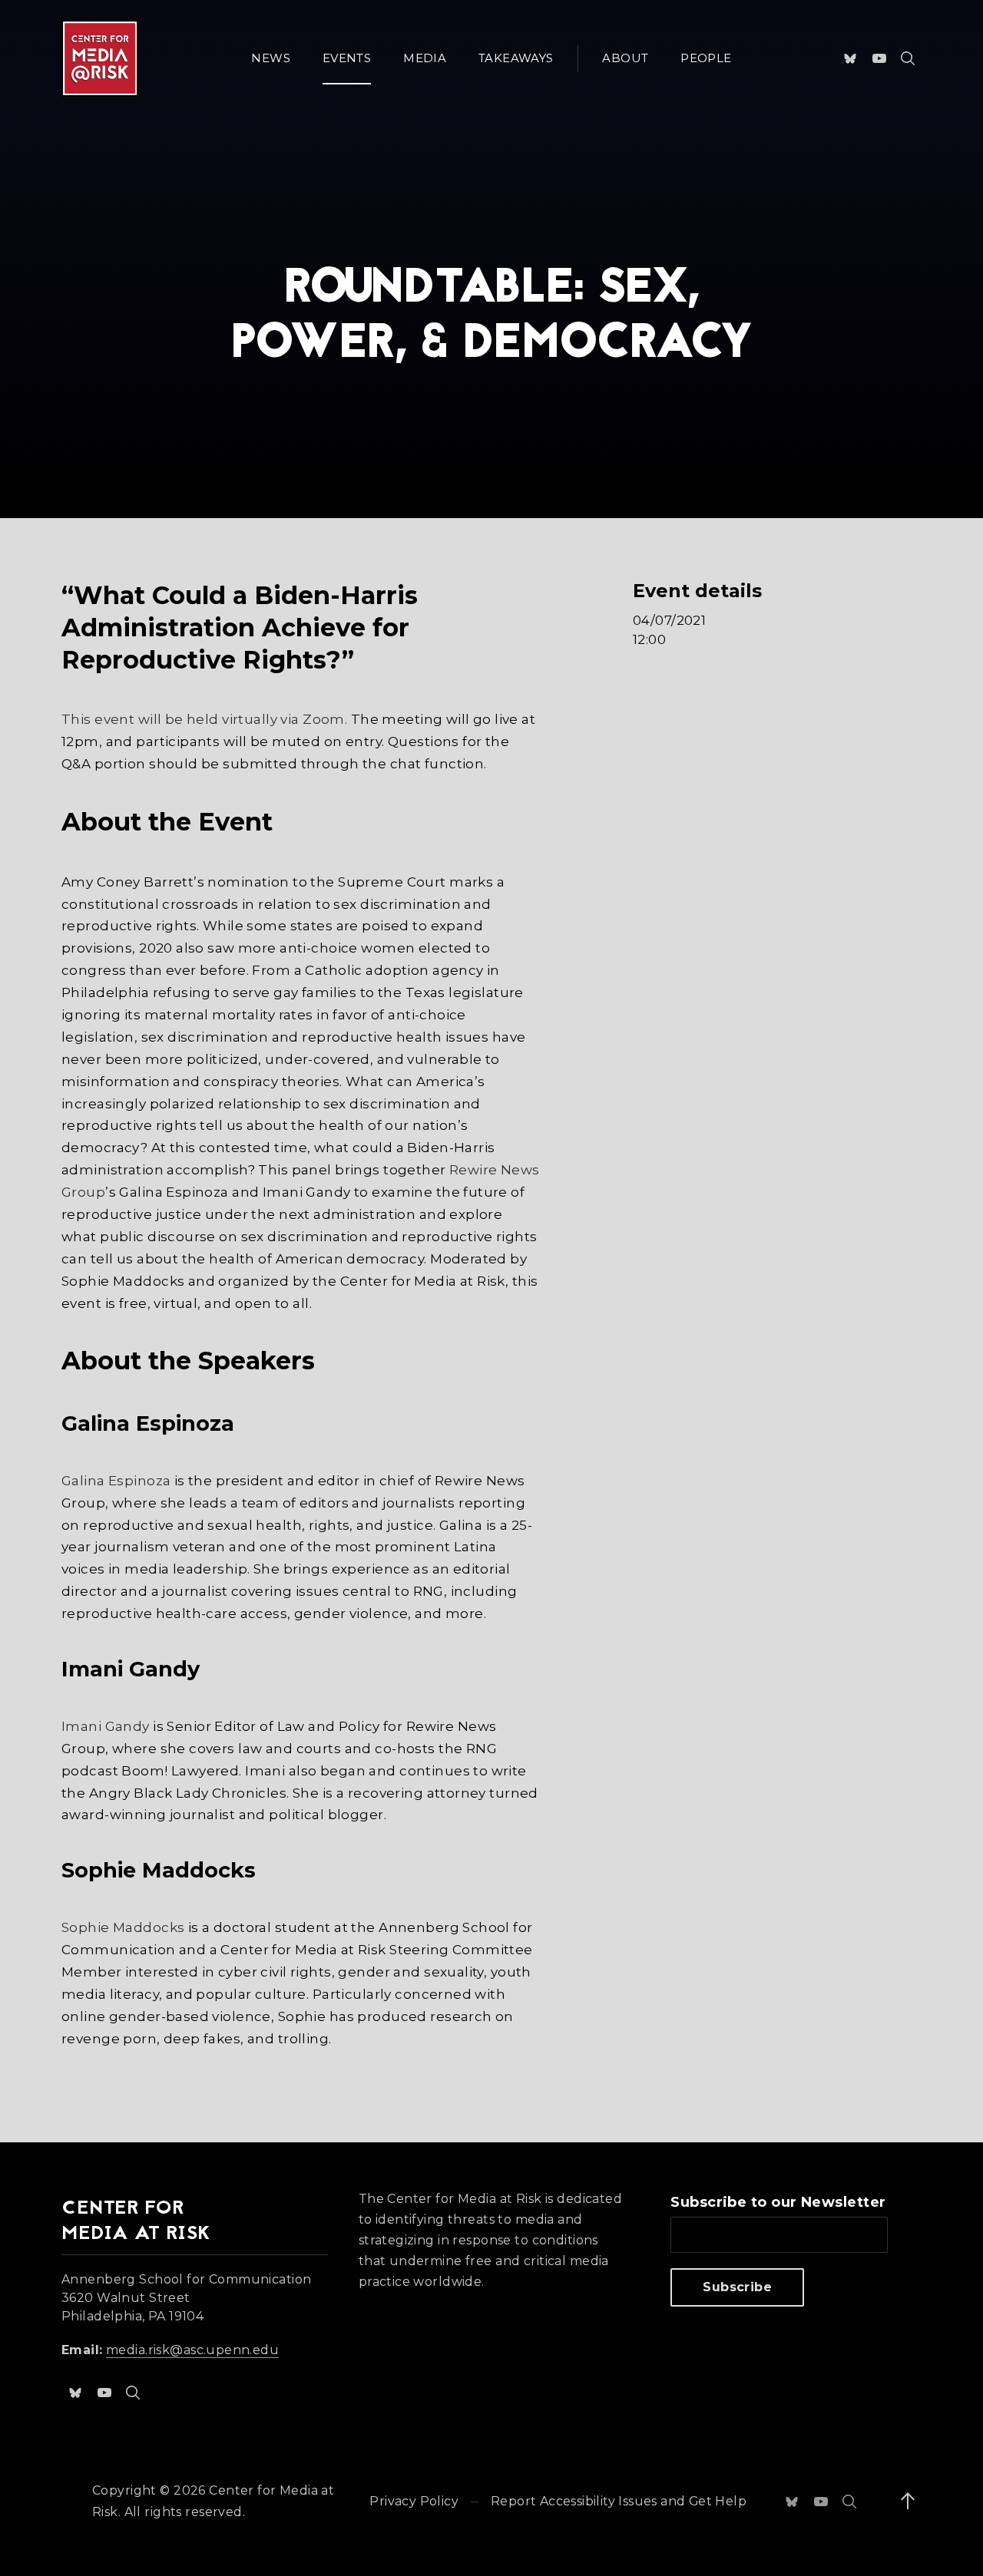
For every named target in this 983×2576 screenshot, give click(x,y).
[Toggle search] (908, 58)
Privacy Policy (414, 2501)
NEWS (271, 58)
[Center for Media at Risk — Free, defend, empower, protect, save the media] (100, 58)
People (706, 58)
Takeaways (516, 58)
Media (425, 58)
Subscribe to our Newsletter (778, 2202)
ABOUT (625, 58)
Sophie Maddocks (123, 1927)
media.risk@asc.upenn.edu (192, 2350)
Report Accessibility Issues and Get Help (619, 2501)
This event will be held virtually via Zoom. (204, 719)
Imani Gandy (106, 1726)
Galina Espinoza (116, 1481)
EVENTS (347, 58)
